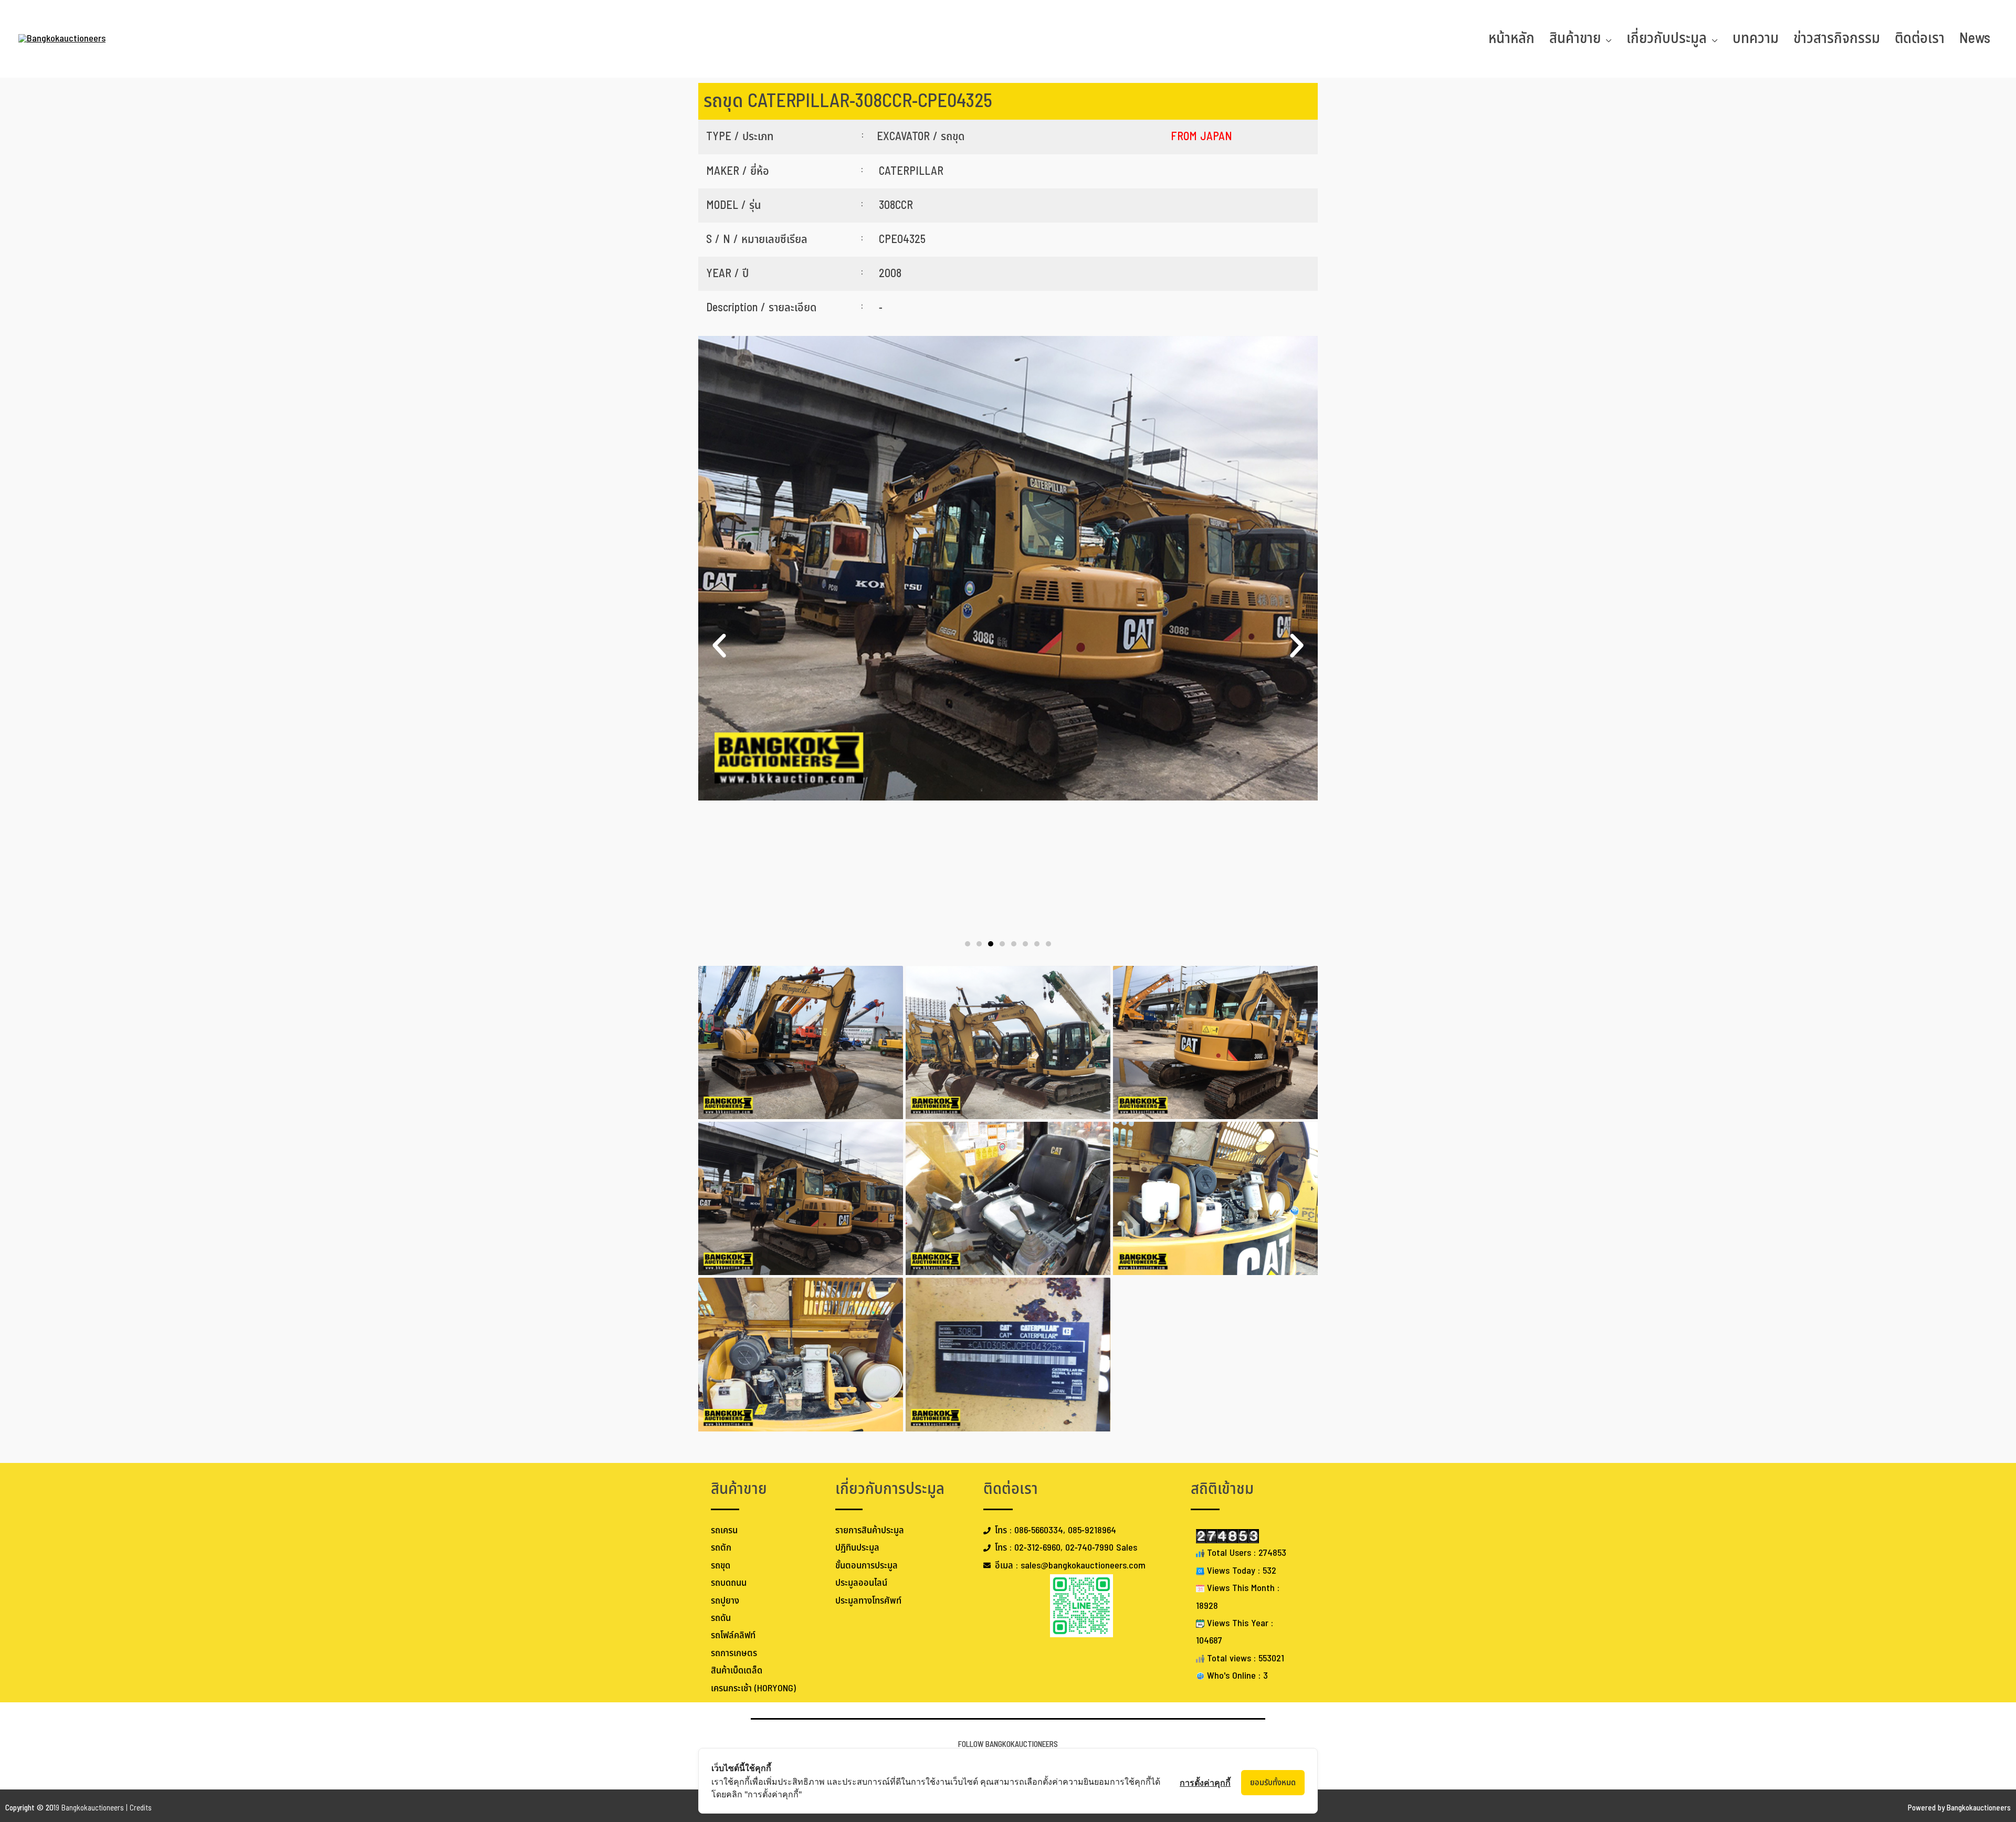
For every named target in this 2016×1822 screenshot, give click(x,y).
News (1975, 39)
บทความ (1756, 39)
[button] (719, 646)
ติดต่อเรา (1920, 39)
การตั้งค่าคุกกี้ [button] (1205, 1783)
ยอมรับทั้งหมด (1273, 1783)
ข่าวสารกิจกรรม (1837, 39)
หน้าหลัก (1511, 39)
